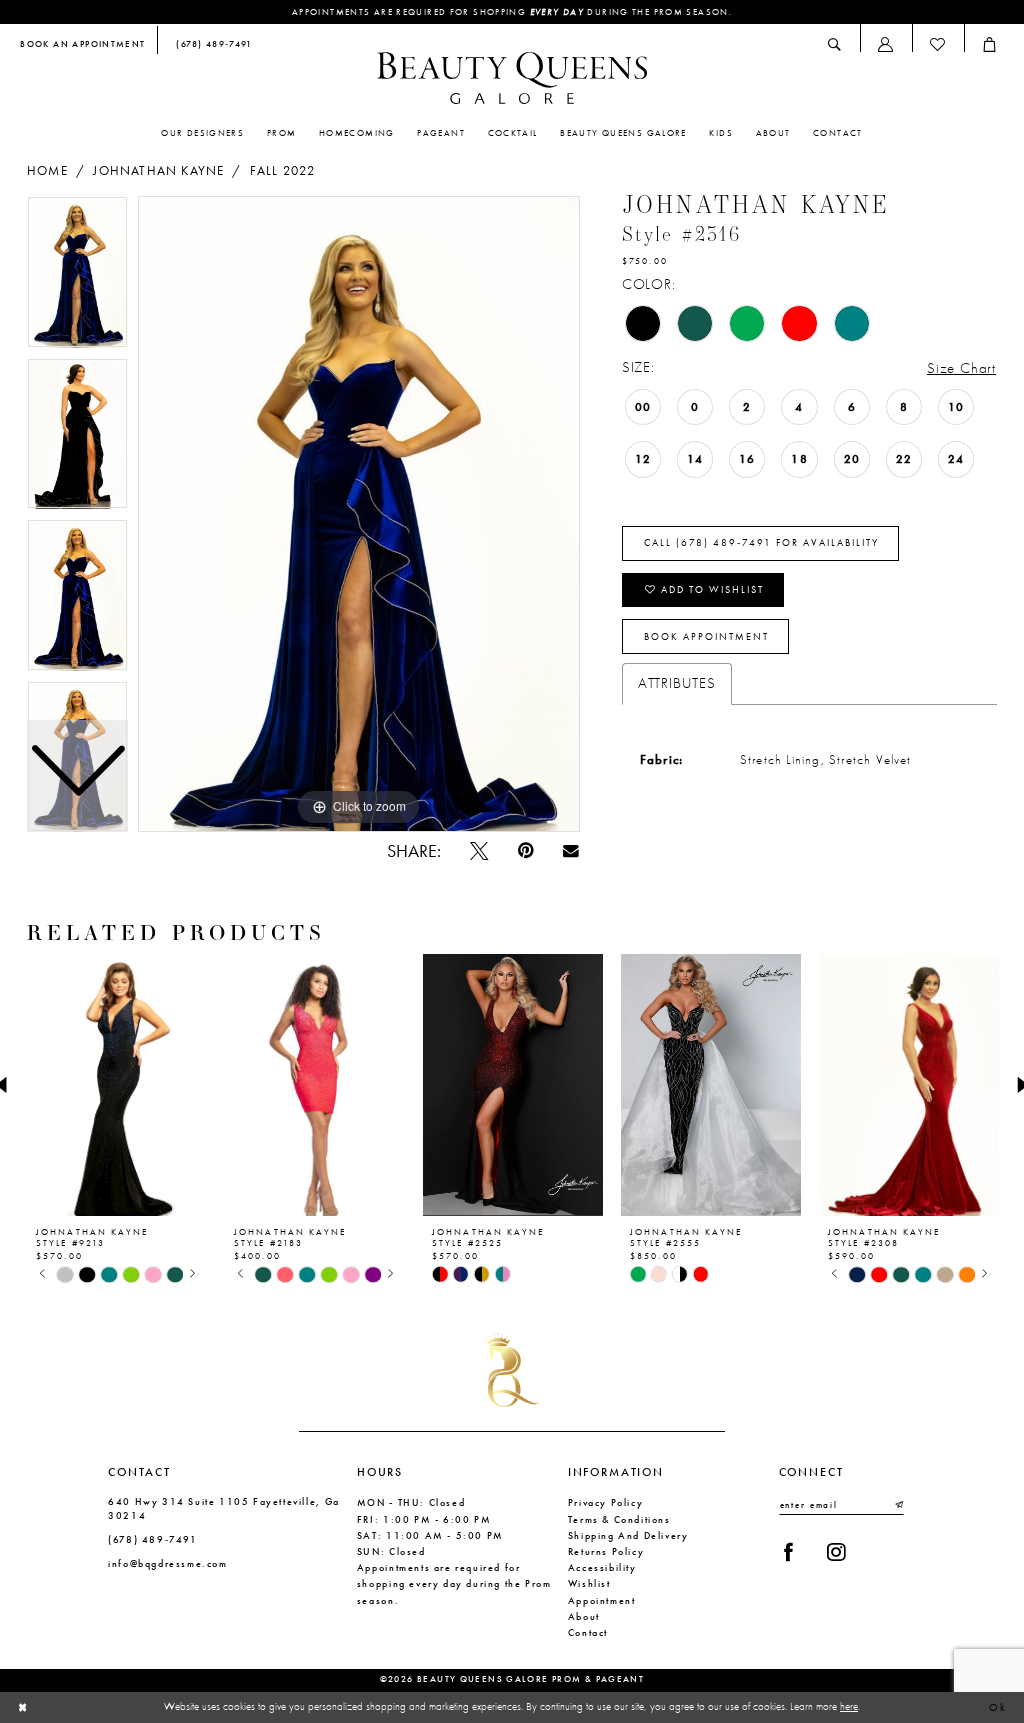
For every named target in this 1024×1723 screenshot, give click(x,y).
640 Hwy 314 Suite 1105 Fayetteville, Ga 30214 (224, 1508)
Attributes (677, 683)
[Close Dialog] (23, 1707)
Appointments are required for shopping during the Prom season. (512, 12)
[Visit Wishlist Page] (938, 44)
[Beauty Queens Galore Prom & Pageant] (512, 78)
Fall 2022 (283, 171)
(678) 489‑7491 (153, 1539)
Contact (588, 1632)
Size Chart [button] (961, 368)
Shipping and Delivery (628, 1535)
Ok (998, 1707)
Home (47, 171)
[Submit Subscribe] (898, 1505)
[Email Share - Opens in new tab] (570, 850)
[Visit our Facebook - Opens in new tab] (788, 1552)
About (584, 1616)
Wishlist (589, 1583)
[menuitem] (83, 45)
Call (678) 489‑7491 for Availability (761, 543)
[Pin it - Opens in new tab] (525, 851)
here (849, 1706)
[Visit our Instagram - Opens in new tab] (835, 1552)
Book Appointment (706, 637)
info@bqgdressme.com (168, 1563)
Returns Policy (606, 1551)
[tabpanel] (359, 514)
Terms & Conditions (619, 1519)
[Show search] (835, 44)
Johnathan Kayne (158, 171)
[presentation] (117, 1085)
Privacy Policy (606, 1502)
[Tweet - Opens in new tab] (478, 851)
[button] (886, 44)
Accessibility (602, 1567)
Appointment (602, 1600)
